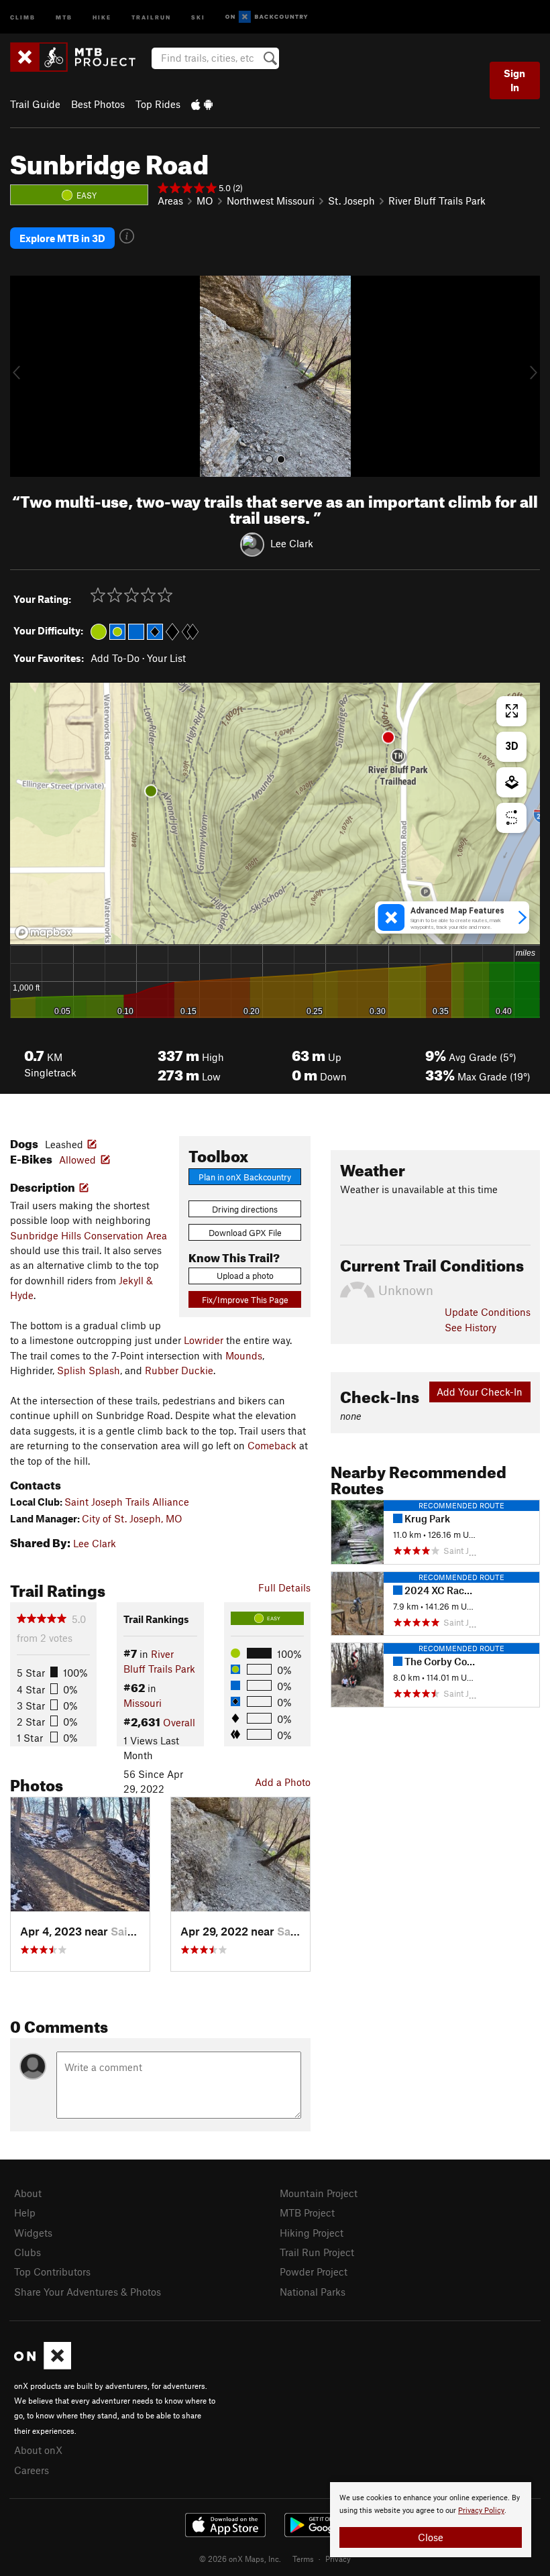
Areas (170, 201)
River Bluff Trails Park (437, 201)
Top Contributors (52, 2272)
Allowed (77, 1160)
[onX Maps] (43, 2365)
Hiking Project (312, 2233)
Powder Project (314, 2272)
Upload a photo (245, 1276)
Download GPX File (245, 1233)
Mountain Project (319, 2193)
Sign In (514, 80)
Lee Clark (292, 543)
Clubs (27, 2252)
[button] (23, 376)
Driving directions (245, 1209)
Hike (102, 16)
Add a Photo (283, 1782)
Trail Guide (35, 104)
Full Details (284, 1587)
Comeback (272, 1445)
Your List (166, 658)
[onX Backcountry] (267, 17)
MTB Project (307, 2213)
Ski (198, 16)
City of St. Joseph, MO (132, 1518)
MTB (64, 16)
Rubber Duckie (179, 1370)
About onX (38, 2450)
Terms (303, 2559)
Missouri (143, 1703)
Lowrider (204, 1340)
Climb (23, 16)
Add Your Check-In (480, 1392)
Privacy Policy (481, 2511)
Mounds (244, 1355)
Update (488, 1312)
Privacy (338, 2559)
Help (25, 2213)
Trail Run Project (317, 2252)
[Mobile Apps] (202, 104)
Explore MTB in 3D (62, 238)
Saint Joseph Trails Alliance (127, 1502)
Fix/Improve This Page (245, 1300)
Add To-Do (115, 658)
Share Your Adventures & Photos (88, 2292)
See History (471, 1327)
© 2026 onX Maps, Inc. (240, 2559)
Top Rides (158, 104)
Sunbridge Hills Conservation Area (89, 1235)
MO (205, 201)
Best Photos (98, 104)
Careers (32, 2470)
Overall (179, 1722)
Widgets (33, 2233)
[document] (431, 2520)
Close (431, 2537)
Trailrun (151, 16)
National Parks (313, 2292)
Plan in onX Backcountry (245, 1177)
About (28, 2193)
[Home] (79, 57)
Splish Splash (89, 1370)
